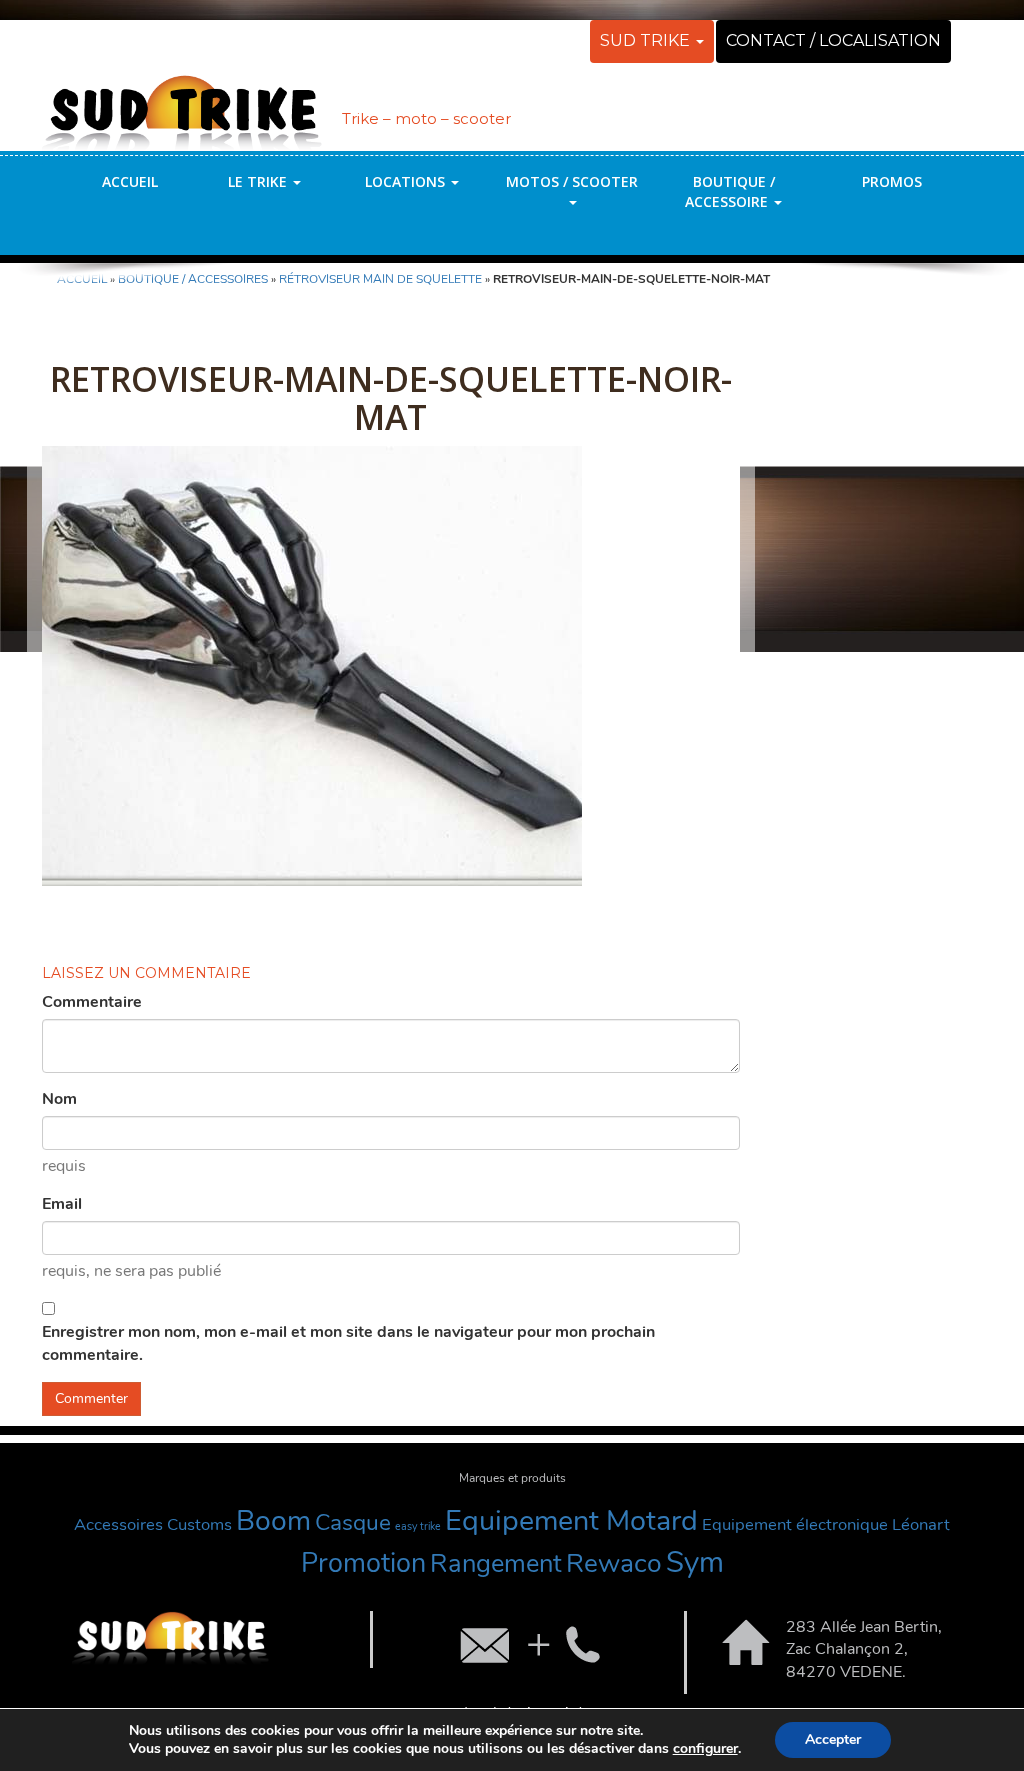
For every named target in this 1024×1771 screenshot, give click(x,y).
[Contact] (528, 1644)
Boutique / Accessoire (730, 191)
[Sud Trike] (182, 103)
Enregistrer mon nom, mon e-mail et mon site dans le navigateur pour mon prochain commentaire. (348, 1343)
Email (62, 1204)
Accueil (130, 181)
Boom (273, 1520)
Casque (353, 1522)
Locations (407, 181)
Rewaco (614, 1563)
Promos (892, 181)
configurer (705, 1749)
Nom (59, 1099)
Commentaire (92, 1002)
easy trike (418, 1526)
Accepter (833, 1739)
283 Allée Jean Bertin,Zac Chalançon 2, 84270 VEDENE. (864, 1650)
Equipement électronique (795, 1524)
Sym (695, 1562)
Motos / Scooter (572, 181)
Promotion (363, 1563)
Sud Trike (647, 40)
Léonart (921, 1524)
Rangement (496, 1563)
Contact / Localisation (833, 40)
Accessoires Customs (153, 1524)
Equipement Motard (571, 1520)
